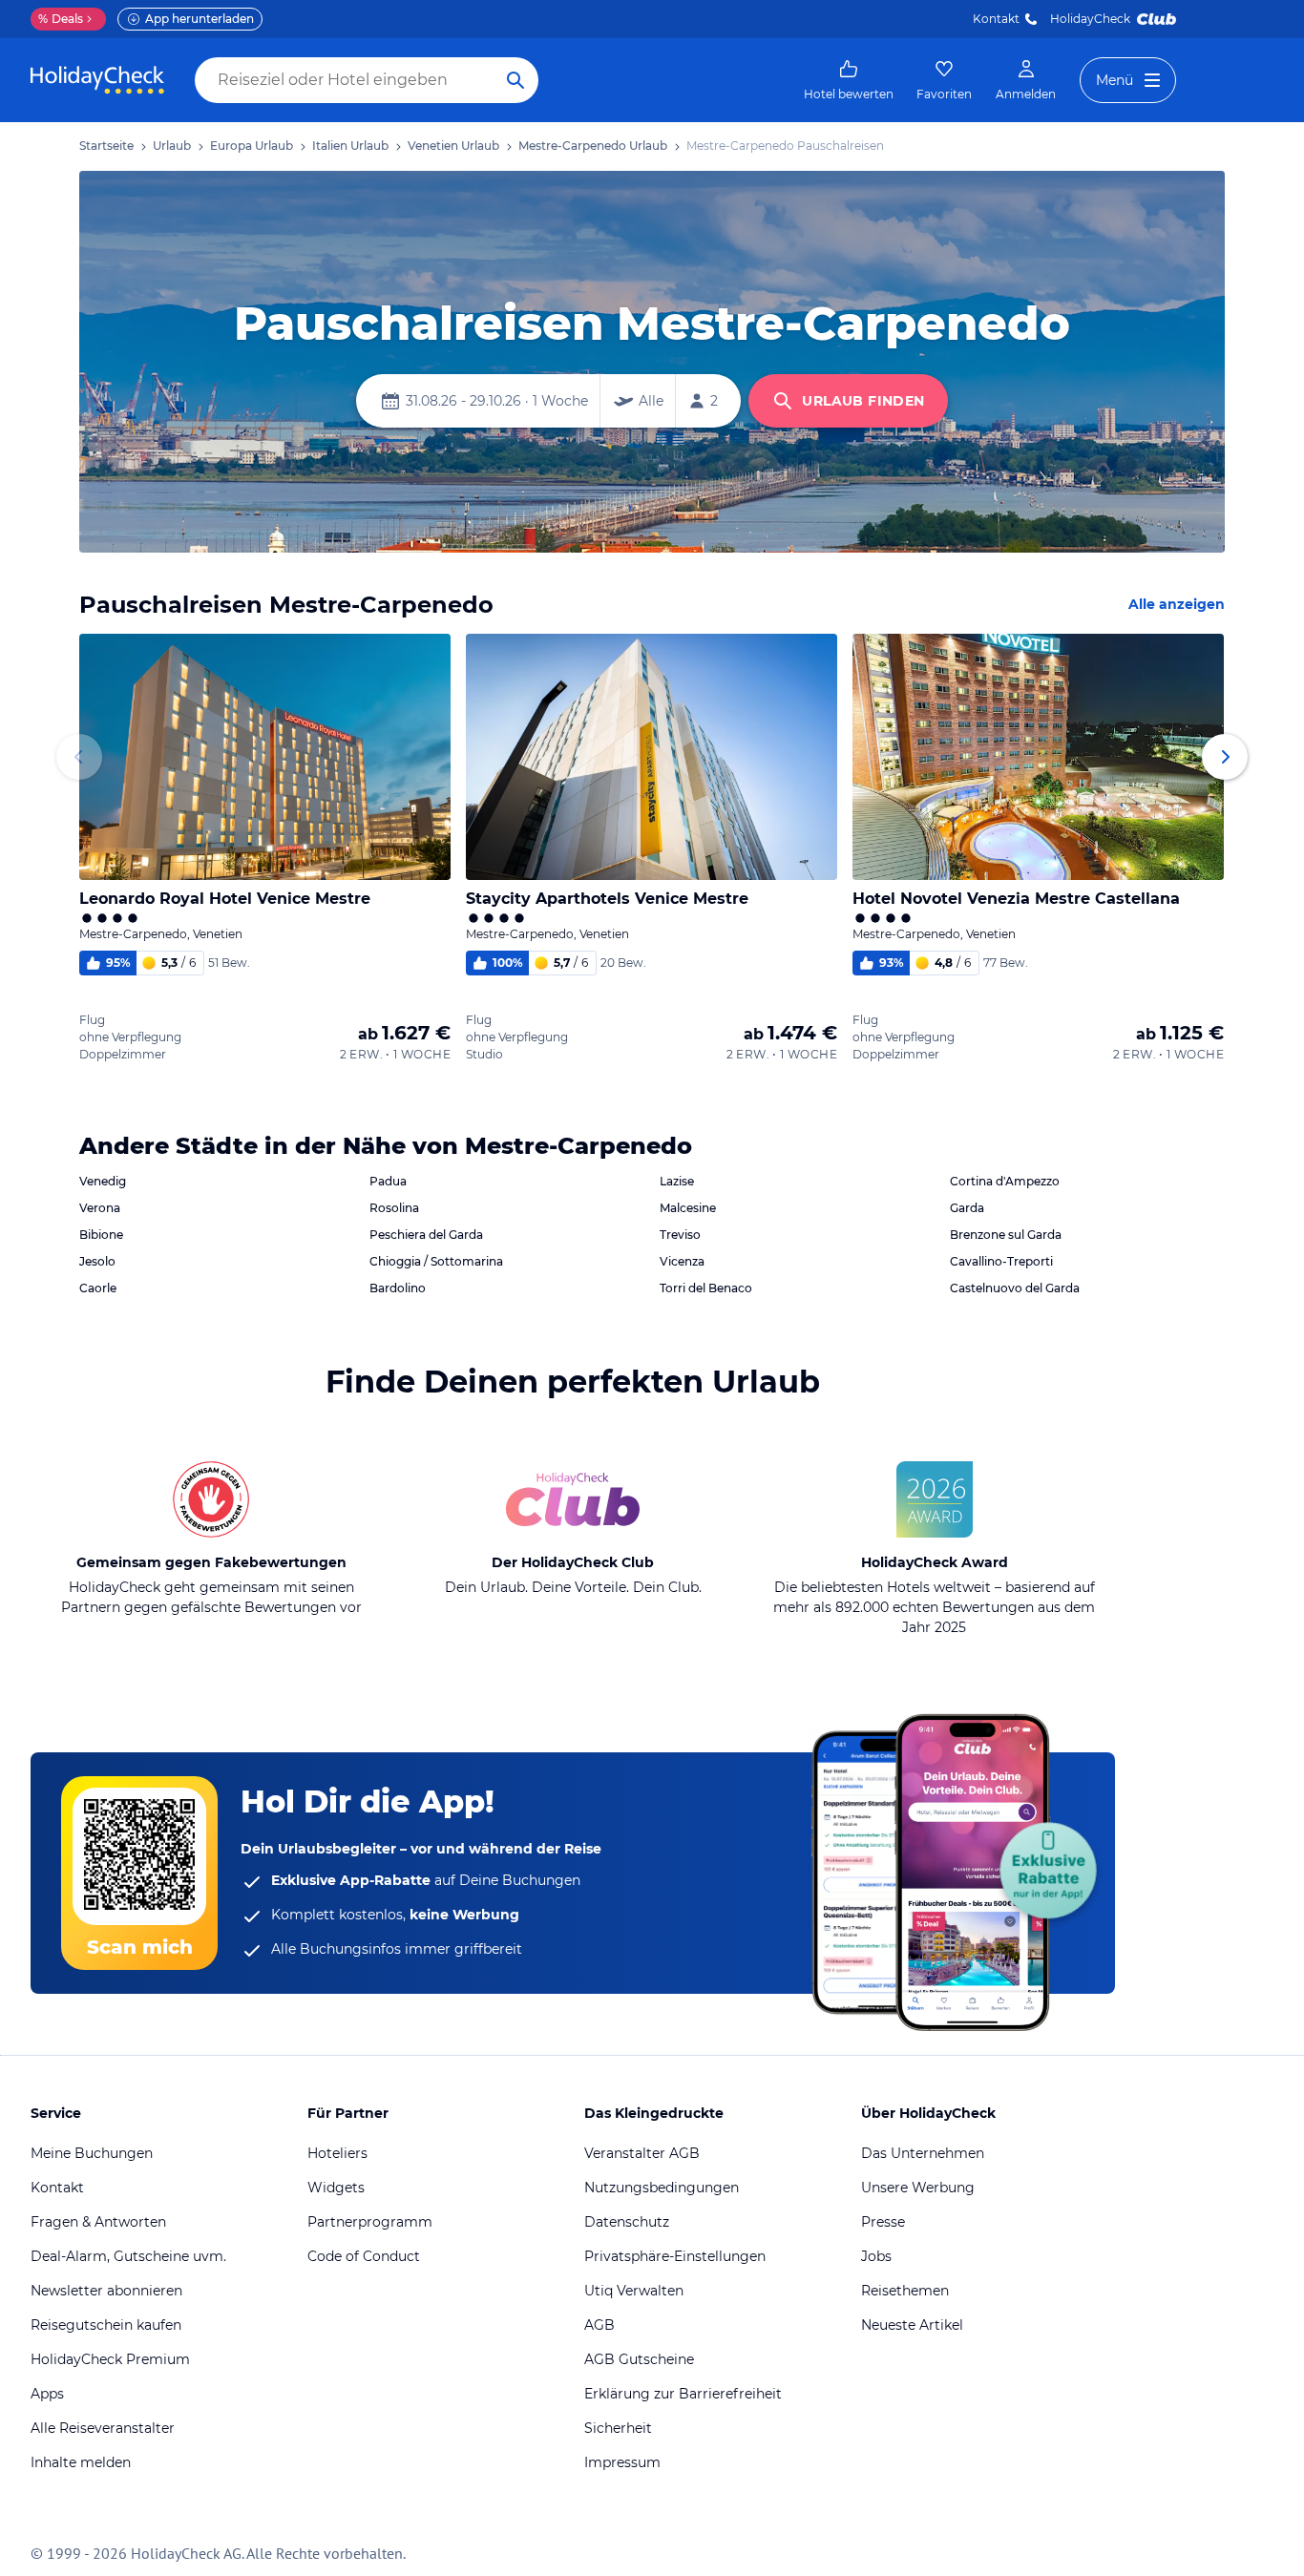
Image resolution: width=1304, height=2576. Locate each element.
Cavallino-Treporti (1001, 1261)
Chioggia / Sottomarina (436, 1261)
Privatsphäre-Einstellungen (675, 2256)
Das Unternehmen (923, 2153)
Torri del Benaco (706, 1288)
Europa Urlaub (252, 146)
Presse (883, 2222)
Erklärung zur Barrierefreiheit (683, 2394)
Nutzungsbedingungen (662, 2188)
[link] (849, 80)
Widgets (336, 2188)
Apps (47, 2394)
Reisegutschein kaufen (106, 2325)
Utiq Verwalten (634, 2291)
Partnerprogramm (370, 2222)
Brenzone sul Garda (1006, 1235)
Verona (100, 1208)
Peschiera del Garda (426, 1235)
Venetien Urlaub (453, 146)
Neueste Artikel (912, 2325)
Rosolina (394, 1208)
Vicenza (682, 1261)
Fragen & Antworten (98, 2222)
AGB (599, 2325)
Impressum (622, 2462)
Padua (388, 1181)
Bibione (101, 1235)
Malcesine (688, 1208)
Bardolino (398, 1288)
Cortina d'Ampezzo (1005, 1181)
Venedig (103, 1181)
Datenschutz (627, 2222)
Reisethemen (905, 2291)
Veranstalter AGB (642, 2153)
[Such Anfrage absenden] (515, 80)
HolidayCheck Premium (110, 2359)
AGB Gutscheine (639, 2359)
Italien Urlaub (350, 146)
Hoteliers (337, 2153)
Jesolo (97, 1261)
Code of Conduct (364, 2256)
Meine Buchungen (92, 2153)
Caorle (98, 1288)
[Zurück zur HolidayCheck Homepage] (97, 80)
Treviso (680, 1235)
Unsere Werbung (918, 2188)
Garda (967, 1208)
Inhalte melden (81, 2462)
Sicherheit (618, 2428)
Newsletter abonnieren (106, 2291)
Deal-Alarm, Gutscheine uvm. (128, 2256)
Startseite (106, 146)
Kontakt (996, 19)
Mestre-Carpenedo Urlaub (593, 146)
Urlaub (172, 146)
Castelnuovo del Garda (1015, 1288)
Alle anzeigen (1177, 604)
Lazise (677, 1181)
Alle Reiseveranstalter (103, 2428)
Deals (61, 19)
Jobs (876, 2256)
